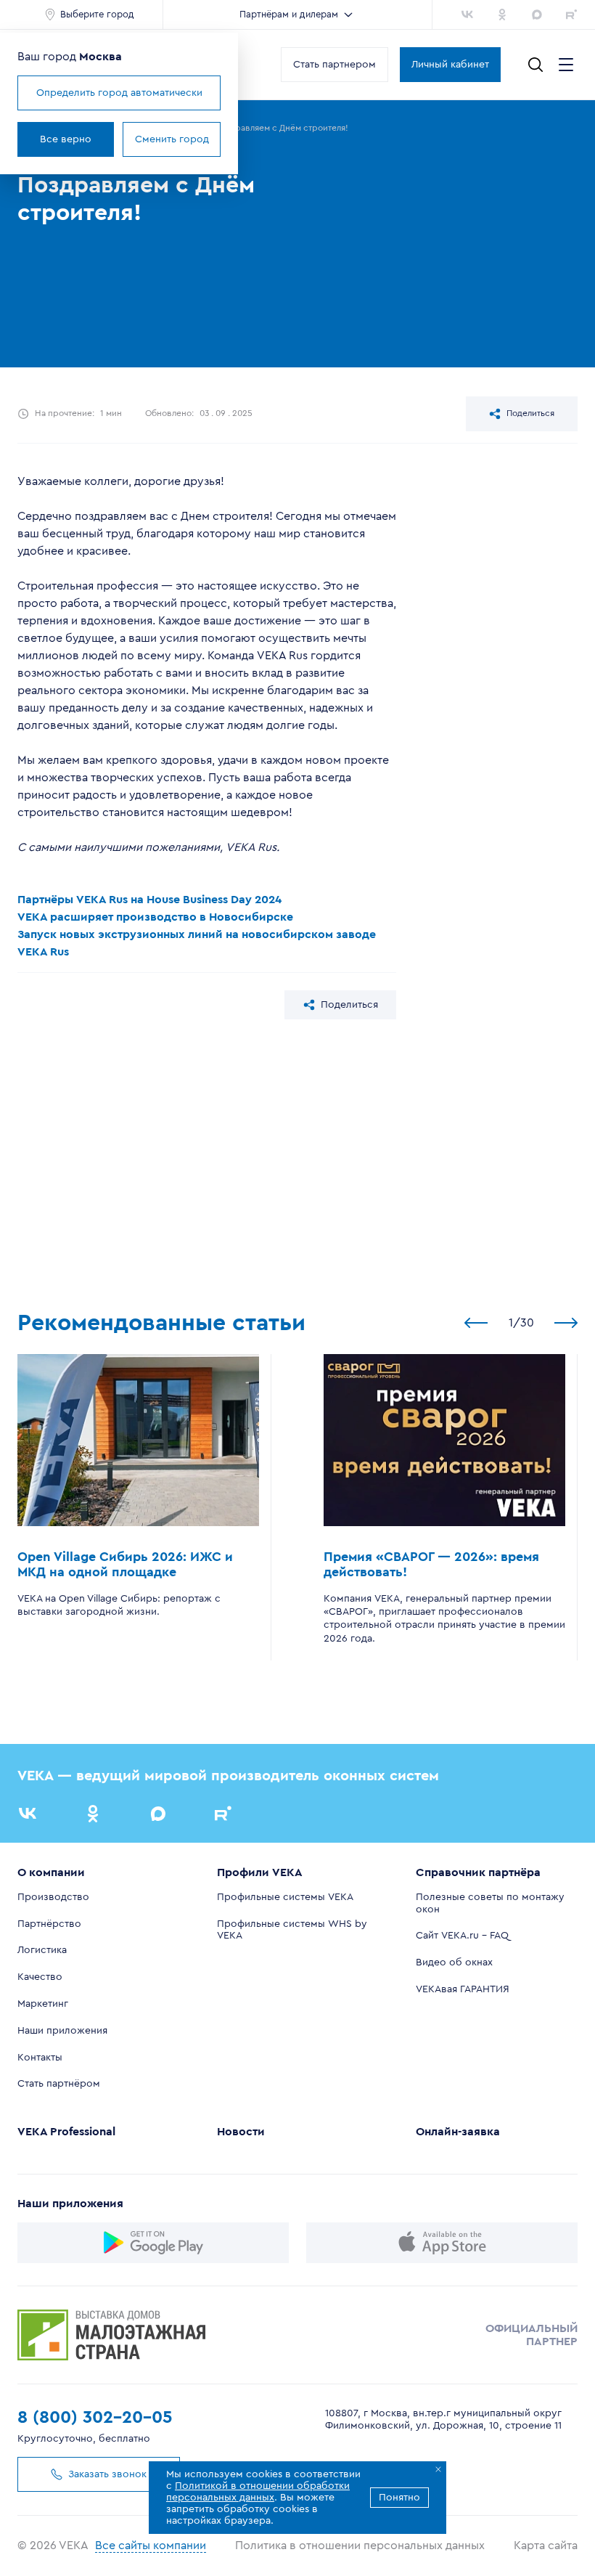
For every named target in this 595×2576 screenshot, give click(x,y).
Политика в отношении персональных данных (360, 2546)
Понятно (399, 2498)
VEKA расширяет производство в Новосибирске (155, 917)
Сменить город (172, 139)
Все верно (66, 139)
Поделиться (530, 413)
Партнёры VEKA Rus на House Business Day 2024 (149, 900)
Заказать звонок (107, 2474)
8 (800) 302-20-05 (95, 2418)
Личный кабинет (450, 65)
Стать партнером (335, 65)
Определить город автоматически (119, 93)
